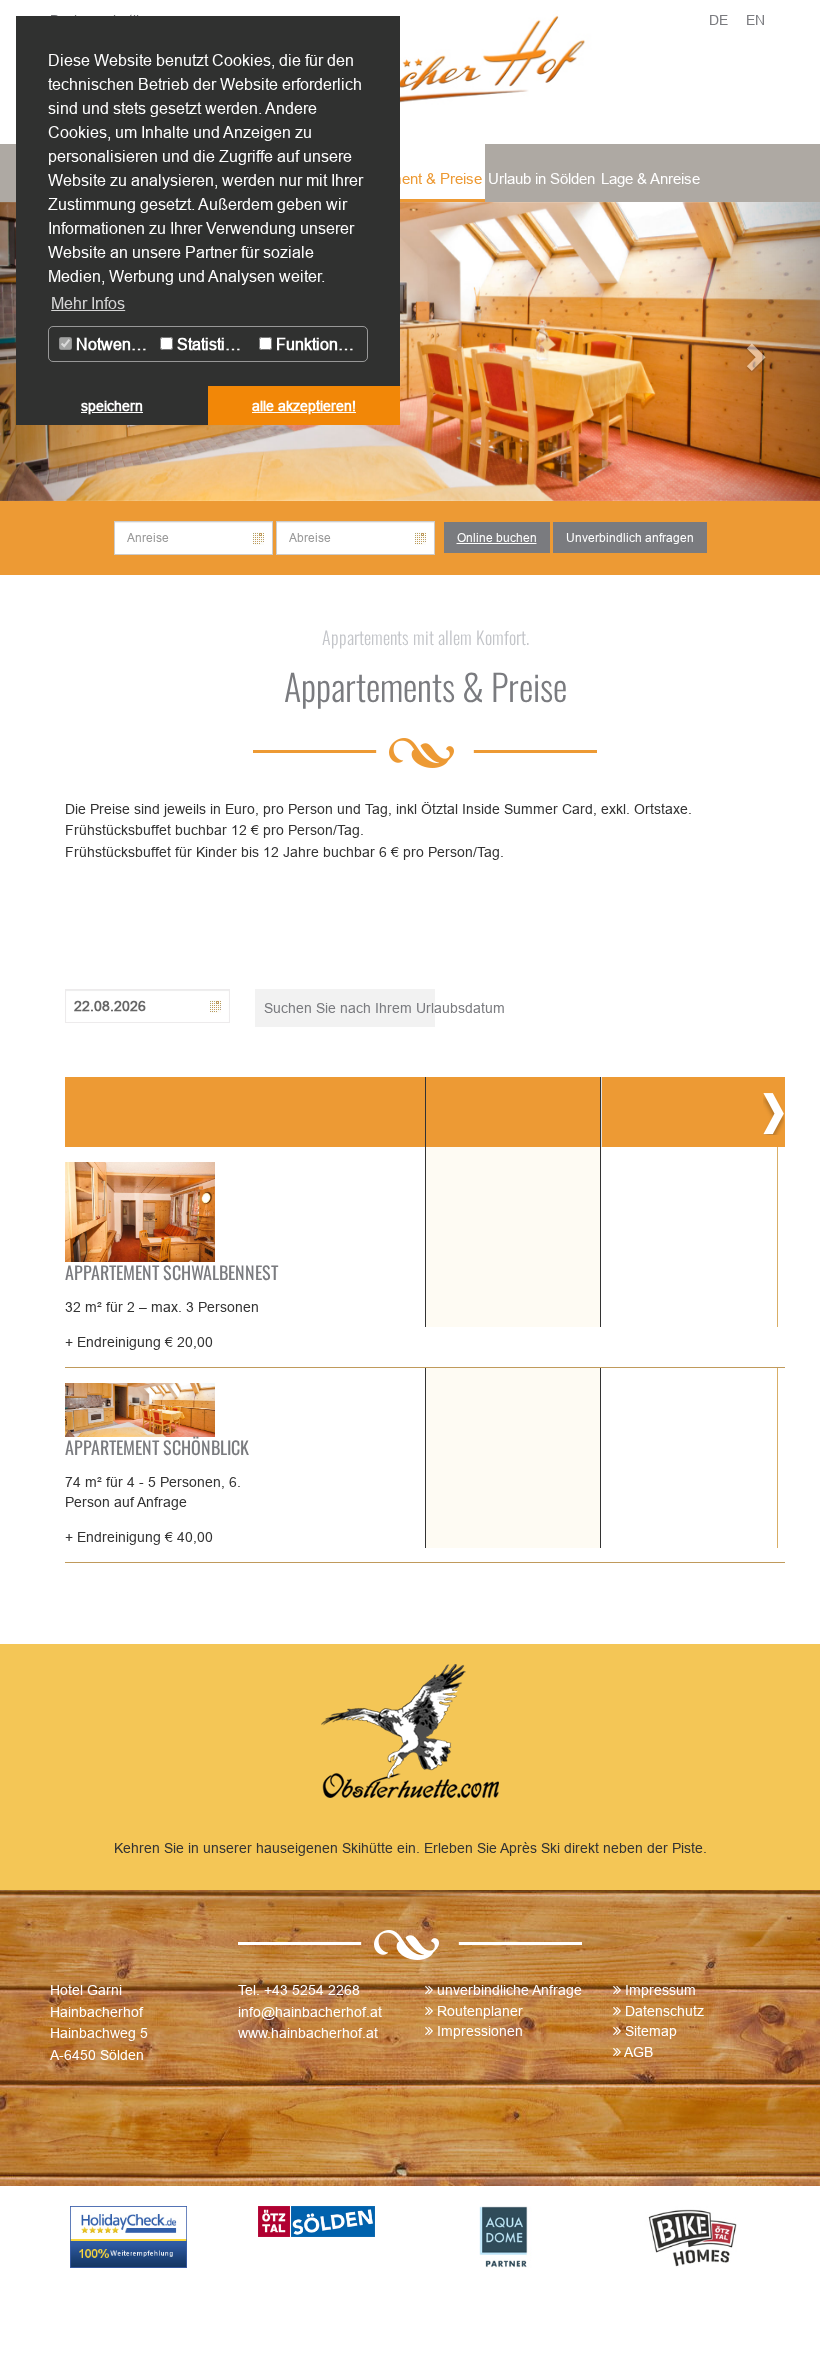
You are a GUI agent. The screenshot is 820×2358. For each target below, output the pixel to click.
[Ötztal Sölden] (317, 2221)
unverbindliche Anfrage (509, 1990)
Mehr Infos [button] (88, 303)
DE (718, 20)
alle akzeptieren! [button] (304, 406)
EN (755, 20)
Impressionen (480, 2031)
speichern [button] (112, 406)
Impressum (660, 1990)
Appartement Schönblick (157, 1447)
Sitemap (651, 2031)
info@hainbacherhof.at (310, 2012)
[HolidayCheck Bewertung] (129, 2237)
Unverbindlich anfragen (630, 537)
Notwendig (112, 344)
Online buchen (497, 537)
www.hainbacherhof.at (308, 2033)
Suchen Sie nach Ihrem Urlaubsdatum (349, 1008)
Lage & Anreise (650, 178)
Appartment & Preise (414, 178)
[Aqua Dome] (504, 2237)
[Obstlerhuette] (410, 1735)
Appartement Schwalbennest (171, 1272)
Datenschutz (664, 2011)
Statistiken (212, 344)
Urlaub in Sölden (541, 178)
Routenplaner (480, 2011)
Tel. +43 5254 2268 (299, 1990)
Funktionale (316, 344)
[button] (758, 351)
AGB (638, 2052)
